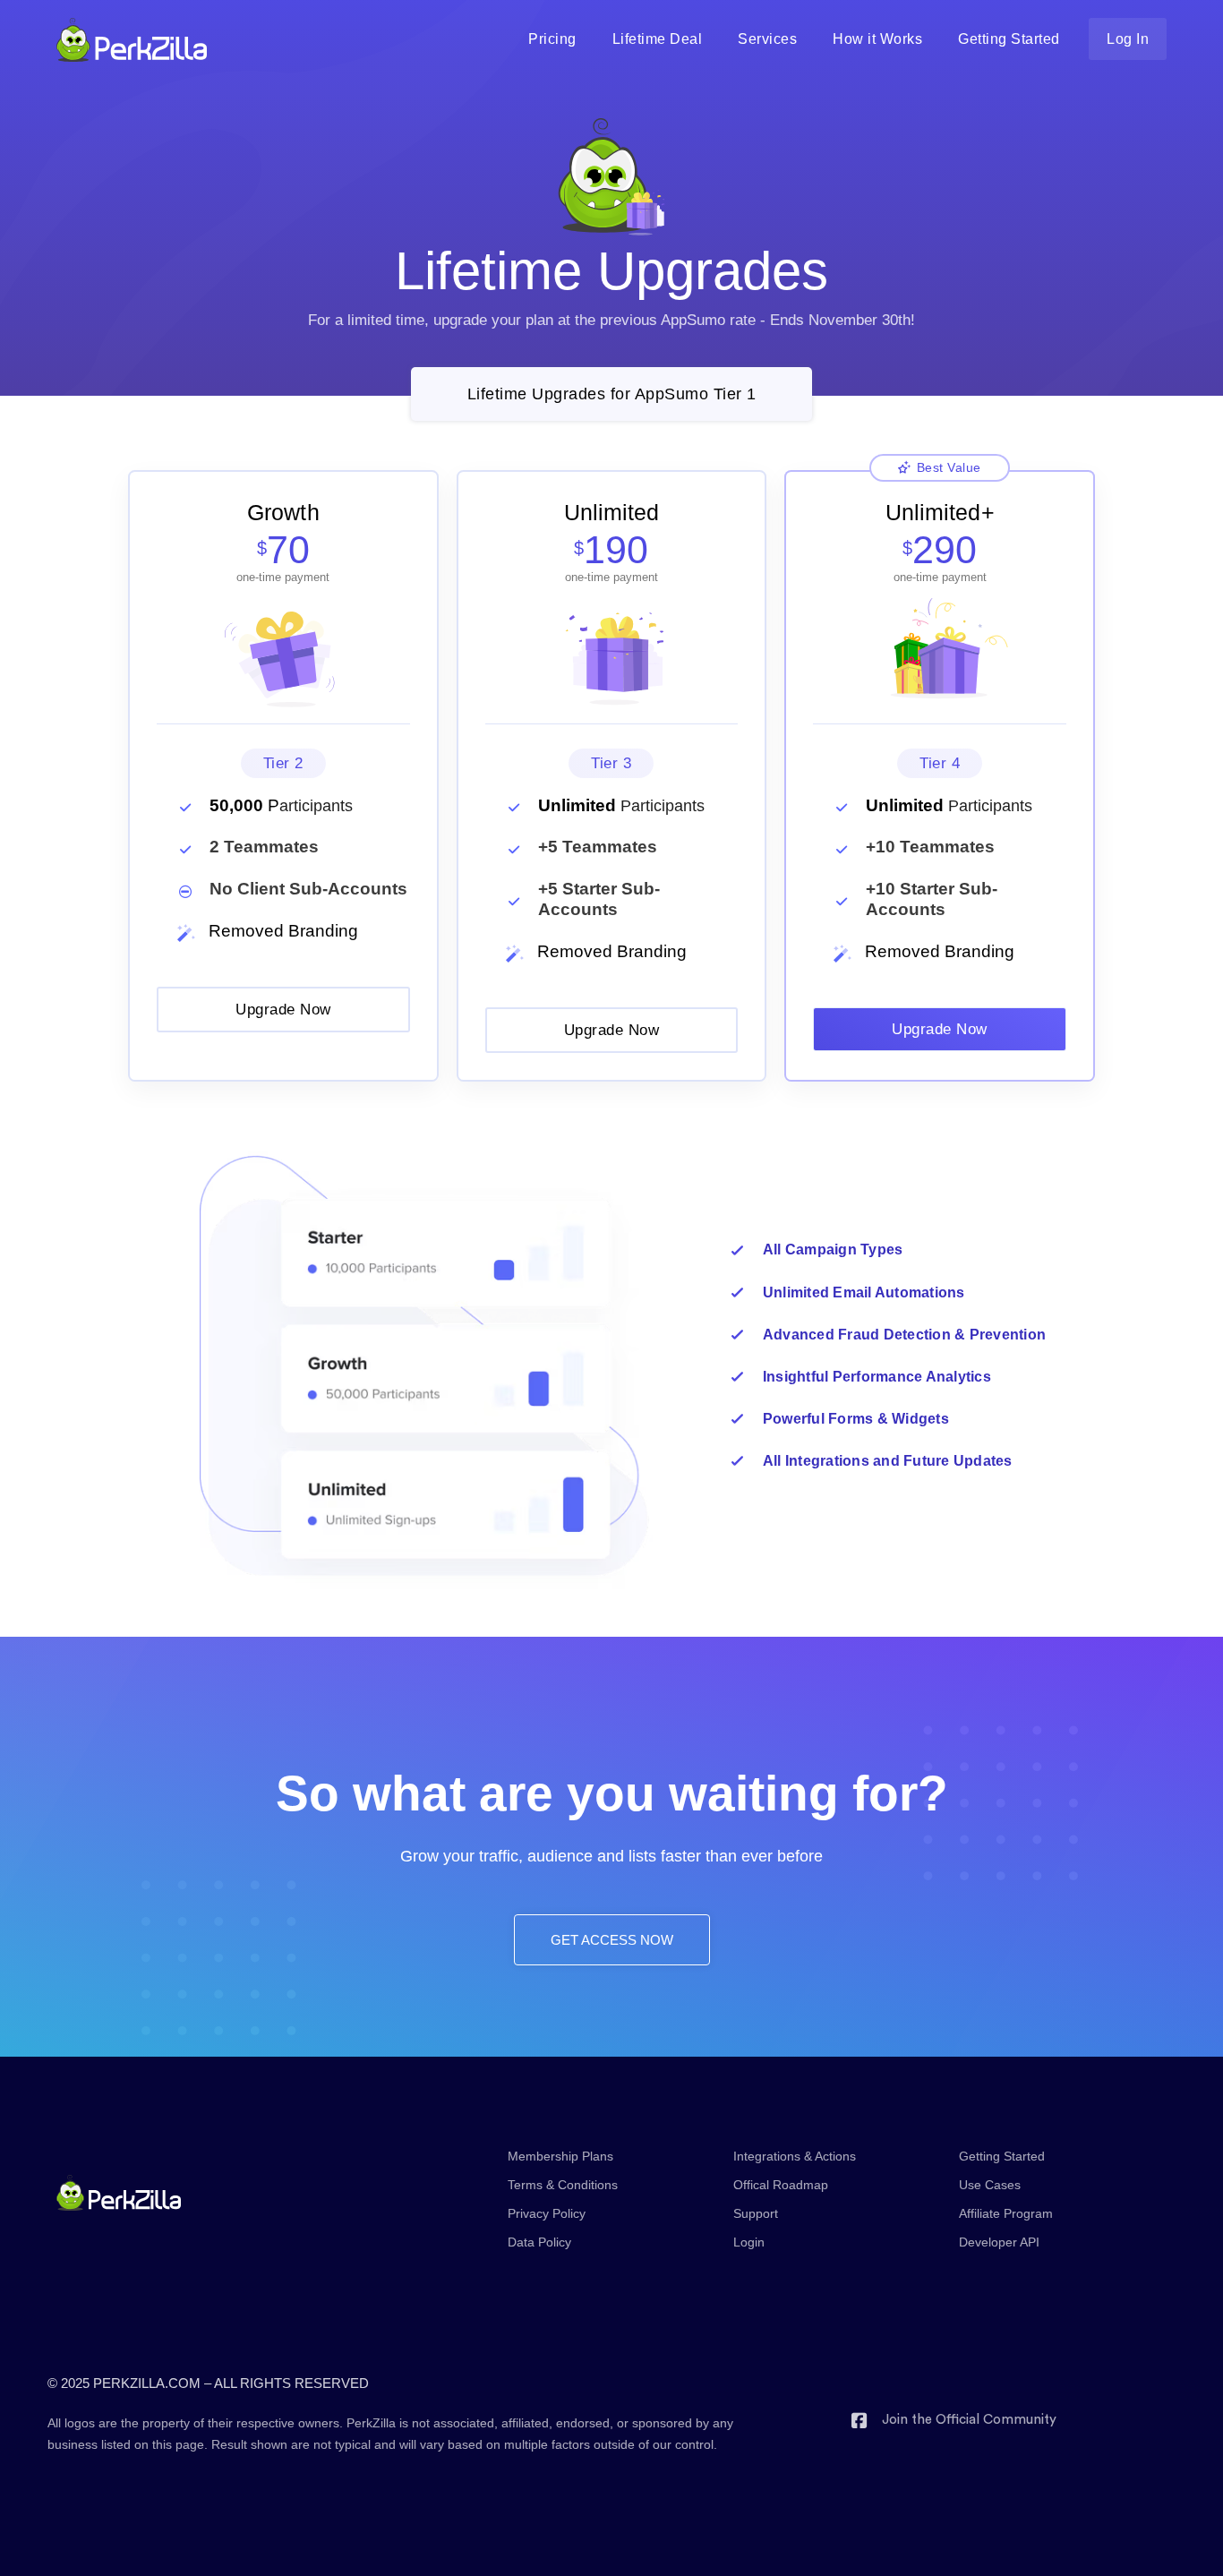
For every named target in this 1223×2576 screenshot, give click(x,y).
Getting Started (1009, 39)
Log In (1128, 39)
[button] (611, 394)
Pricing (552, 39)
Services (767, 39)
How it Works (877, 39)
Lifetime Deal (658, 39)
